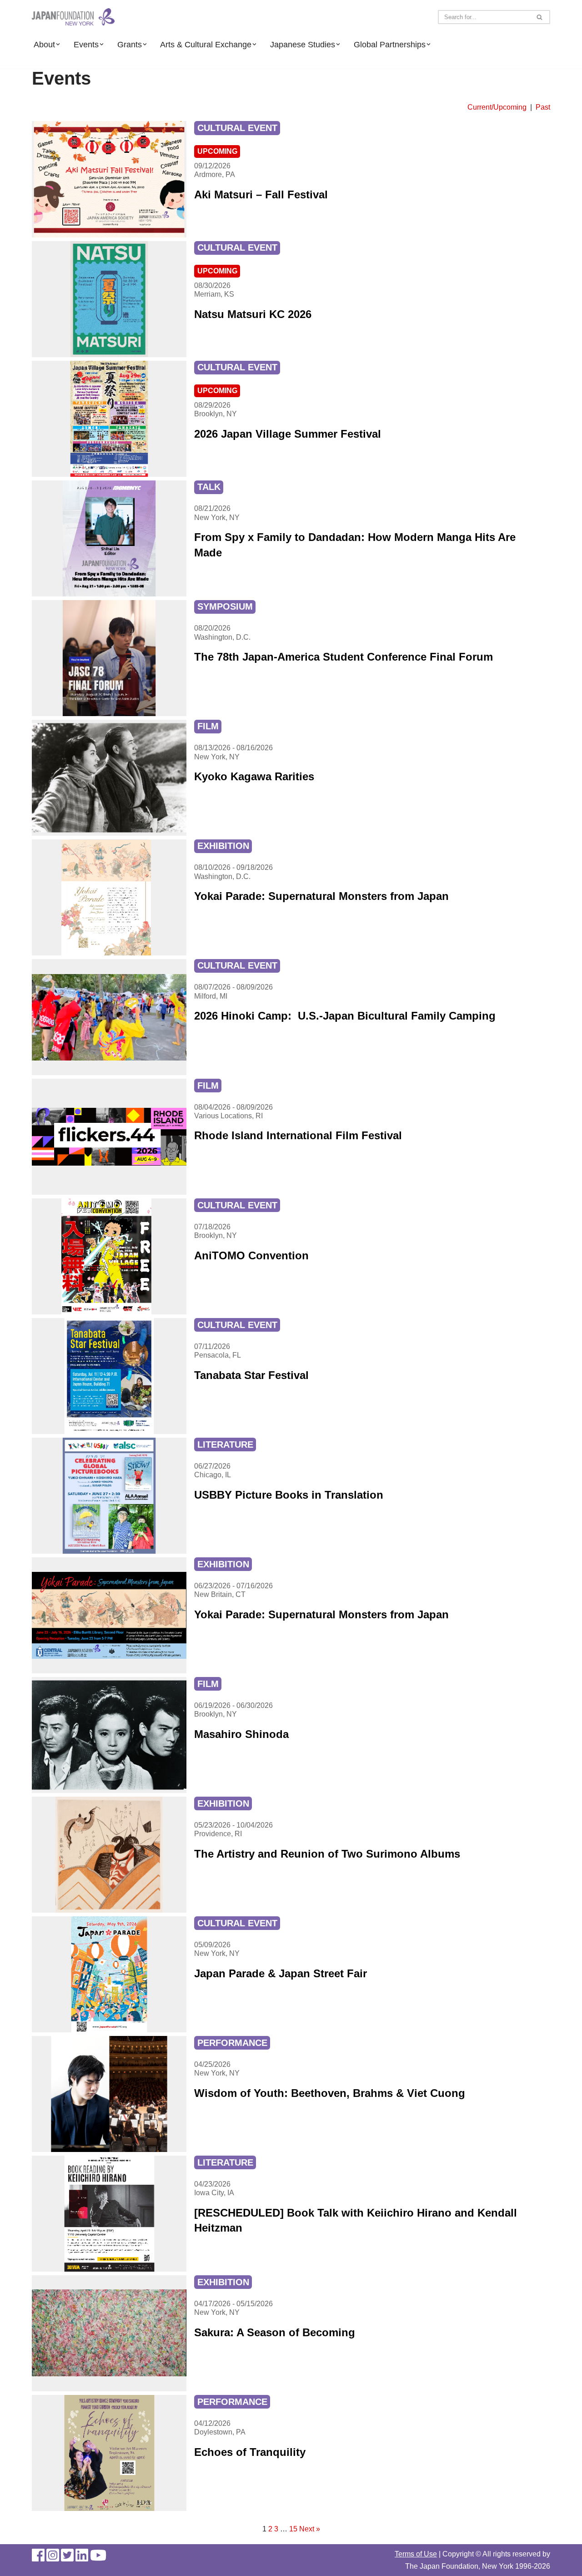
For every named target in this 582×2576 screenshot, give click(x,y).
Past (543, 107)
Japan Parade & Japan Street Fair (281, 1973)
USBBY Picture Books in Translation (289, 1495)
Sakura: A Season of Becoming (275, 2332)
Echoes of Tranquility (250, 2452)
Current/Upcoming (498, 107)
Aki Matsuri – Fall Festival (263, 194)
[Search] (540, 17)
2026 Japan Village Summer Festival (289, 434)
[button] (58, 44)
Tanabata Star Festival (251, 1375)
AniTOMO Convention (251, 1255)
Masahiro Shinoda (241, 1734)
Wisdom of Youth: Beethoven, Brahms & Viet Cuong (330, 2093)
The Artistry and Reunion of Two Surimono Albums (327, 1854)
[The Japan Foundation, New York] (73, 17)
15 (293, 2529)
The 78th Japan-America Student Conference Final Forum (344, 657)
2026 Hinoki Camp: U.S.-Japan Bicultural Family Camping (345, 1016)
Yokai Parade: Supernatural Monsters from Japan (321, 896)
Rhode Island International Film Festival (298, 1135)
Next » (310, 2529)
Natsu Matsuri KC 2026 (253, 314)
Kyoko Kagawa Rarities (254, 776)
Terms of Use (416, 2554)
